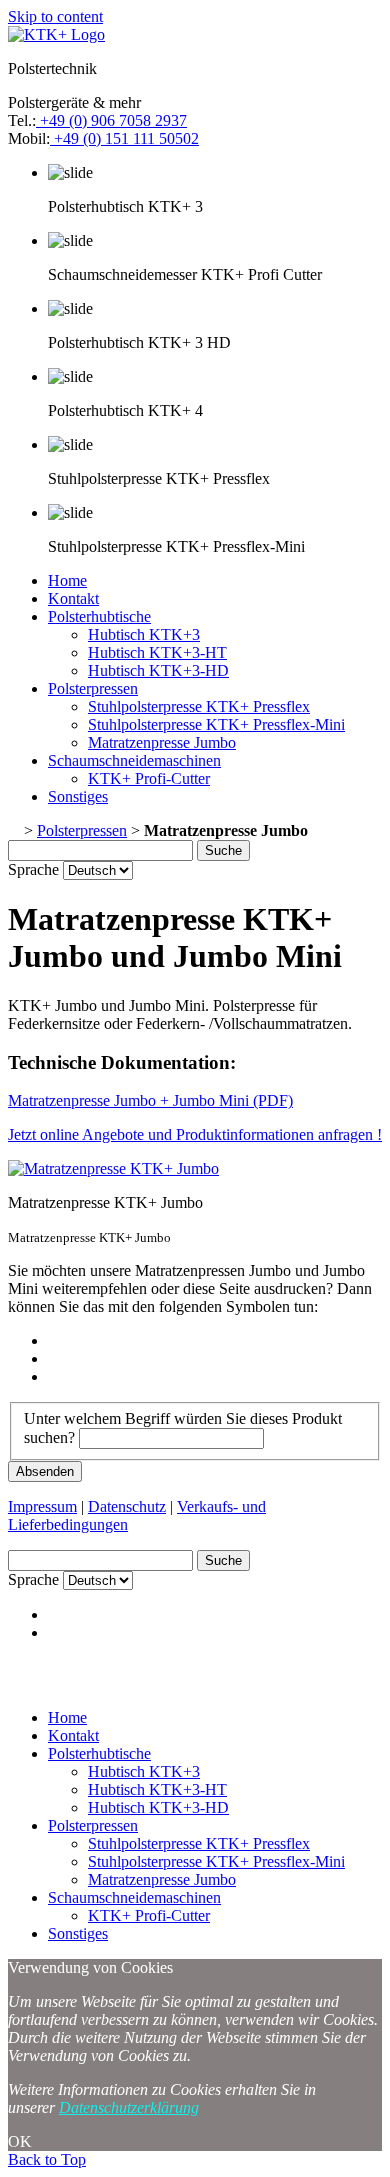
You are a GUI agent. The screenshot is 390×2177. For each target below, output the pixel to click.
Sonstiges (78, 796)
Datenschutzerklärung (129, 2107)
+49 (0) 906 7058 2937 (111, 120)
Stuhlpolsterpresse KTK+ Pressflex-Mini (216, 724)
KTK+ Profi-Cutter (149, 778)
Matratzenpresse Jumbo (162, 742)
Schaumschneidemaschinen (134, 760)
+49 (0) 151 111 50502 (124, 138)
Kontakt (73, 598)
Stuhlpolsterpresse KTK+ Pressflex (199, 706)
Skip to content (55, 16)
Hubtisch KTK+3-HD (158, 670)
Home (67, 580)
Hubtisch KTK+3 (144, 634)
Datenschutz (127, 1506)
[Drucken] (54, 1358)
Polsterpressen (93, 688)
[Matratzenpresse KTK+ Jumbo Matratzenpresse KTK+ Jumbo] (113, 1168)
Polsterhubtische (99, 616)
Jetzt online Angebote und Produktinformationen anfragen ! (195, 1134)
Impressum (42, 1506)
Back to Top (47, 2159)
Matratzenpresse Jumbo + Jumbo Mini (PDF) (150, 1100)
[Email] (54, 1376)
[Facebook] (54, 1340)
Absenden (45, 1471)
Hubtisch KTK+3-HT (157, 652)
